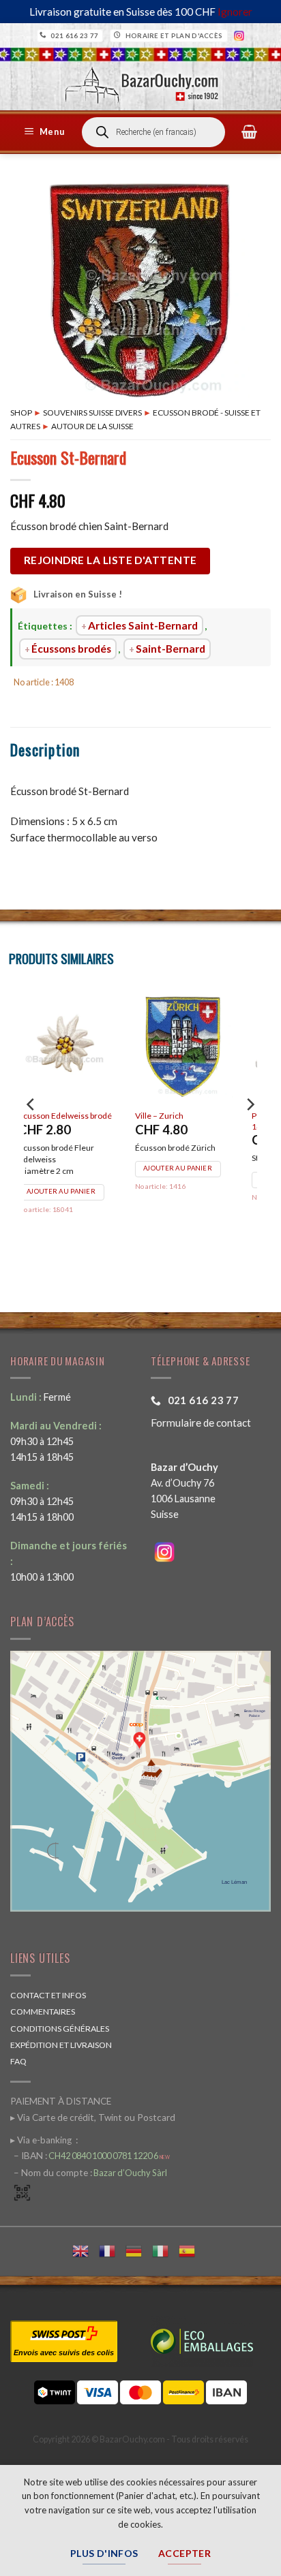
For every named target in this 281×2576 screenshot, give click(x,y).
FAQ (18, 2061)
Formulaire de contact (201, 1423)
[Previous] (31, 1132)
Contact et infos (48, 1995)
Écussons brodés (71, 649)
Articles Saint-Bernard (143, 625)
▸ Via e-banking (42, 2140)
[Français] (112, 2249)
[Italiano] (165, 2249)
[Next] (250, 1132)
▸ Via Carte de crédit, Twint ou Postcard (93, 2117)
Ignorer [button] (235, 12)
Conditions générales (60, 2029)
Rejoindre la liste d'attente (110, 560)
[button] (46, 132)
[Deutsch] (139, 2249)
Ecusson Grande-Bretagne (184, 1121)
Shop (21, 413)
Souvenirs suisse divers (92, 413)
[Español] (192, 2249)
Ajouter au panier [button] (195, 1191)
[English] (86, 2249)
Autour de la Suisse (92, 426)
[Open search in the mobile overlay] (153, 132)
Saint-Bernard (171, 649)
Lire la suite (66, 1179)
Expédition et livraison (61, 2045)
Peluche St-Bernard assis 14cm (82, 1121)
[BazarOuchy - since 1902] (141, 81)
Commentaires (43, 2012)
